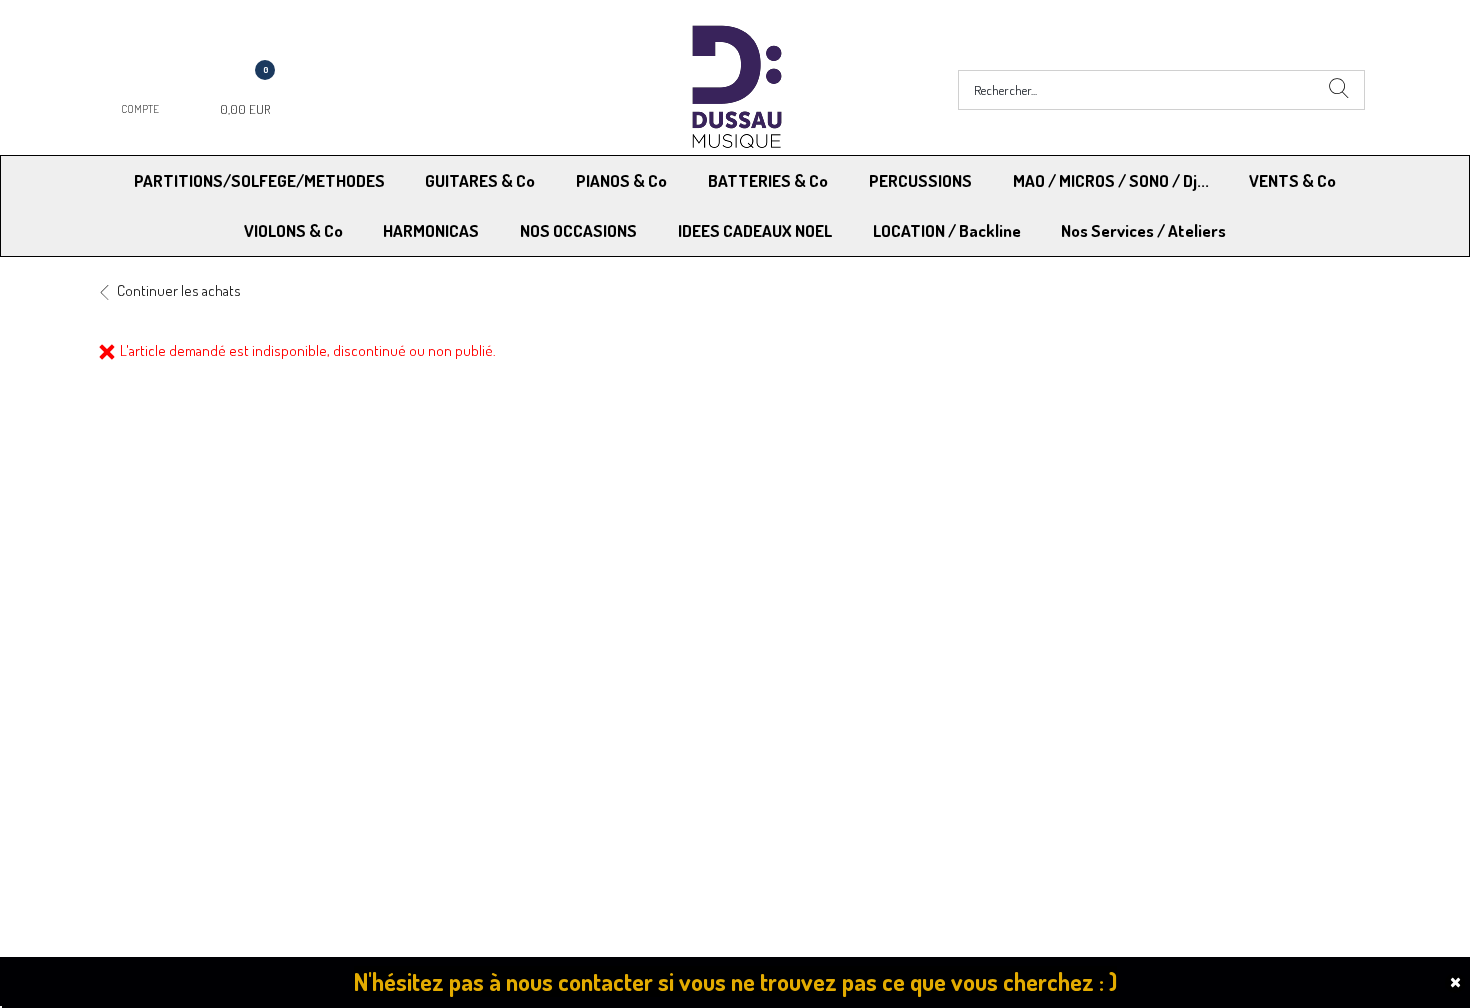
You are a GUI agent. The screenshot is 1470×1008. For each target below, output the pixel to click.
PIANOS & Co (621, 180)
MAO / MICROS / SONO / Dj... (1111, 180)
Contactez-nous (476, 775)
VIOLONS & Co (293, 230)
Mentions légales (1103, 749)
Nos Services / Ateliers (1143, 230)
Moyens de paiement (491, 749)
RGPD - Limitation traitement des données (866, 775)
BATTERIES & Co (768, 180)
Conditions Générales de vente (833, 749)
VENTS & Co (1292, 180)
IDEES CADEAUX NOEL (755, 230)
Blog (1065, 775)
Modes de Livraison (173, 749)
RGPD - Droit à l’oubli (174, 775)
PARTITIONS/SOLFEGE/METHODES (259, 180)
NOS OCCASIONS (578, 230)
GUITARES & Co (480, 180)
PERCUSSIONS (920, 180)
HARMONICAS (431, 230)
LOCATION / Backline (947, 230)
